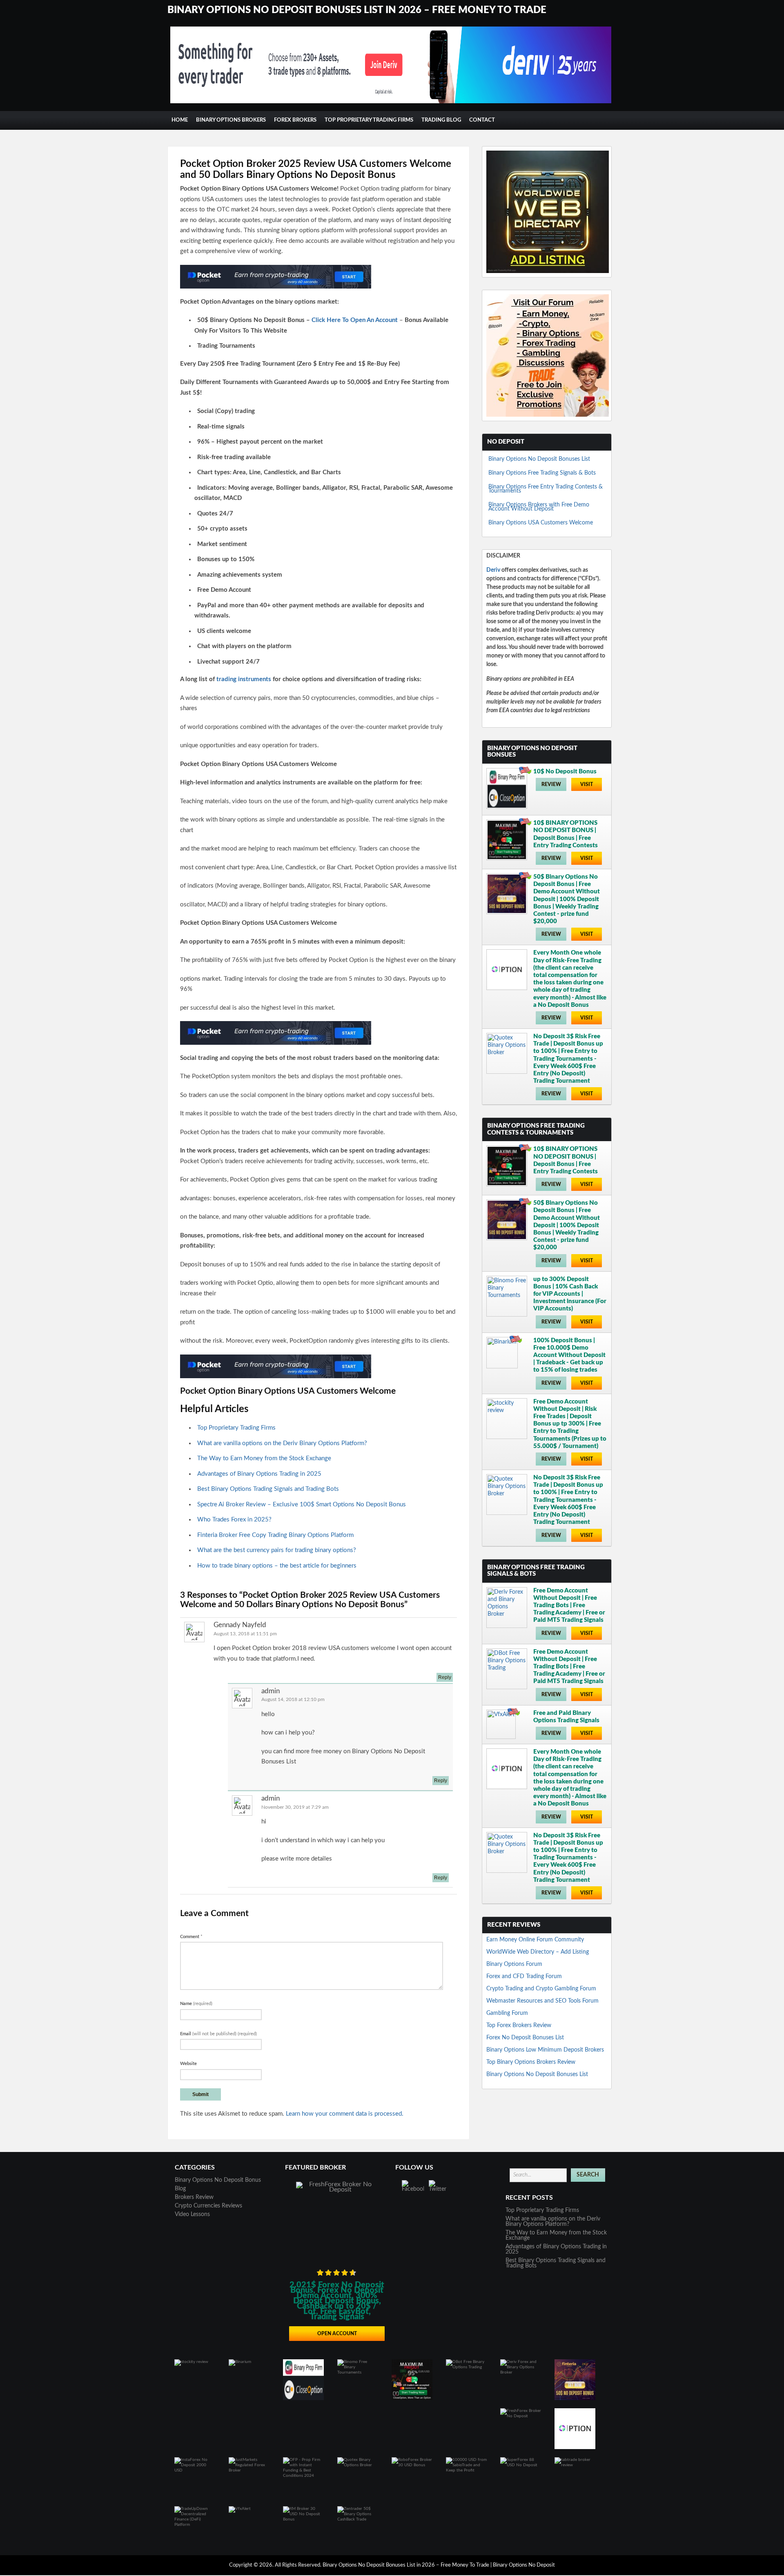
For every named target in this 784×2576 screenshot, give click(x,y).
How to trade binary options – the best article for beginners (277, 1566)
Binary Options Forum (514, 1964)
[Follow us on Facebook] (413, 2191)
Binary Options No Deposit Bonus (218, 2180)
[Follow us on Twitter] (440, 2191)
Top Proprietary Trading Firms (369, 120)
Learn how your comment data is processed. (345, 2114)
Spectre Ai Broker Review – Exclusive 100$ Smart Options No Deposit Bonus (302, 1505)
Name (196, 2004)
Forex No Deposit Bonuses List (525, 2038)
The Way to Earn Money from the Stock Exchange (264, 1458)
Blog (180, 2189)
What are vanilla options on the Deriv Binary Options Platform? (282, 1443)
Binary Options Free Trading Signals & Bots (542, 473)
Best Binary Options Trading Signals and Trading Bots (268, 1489)
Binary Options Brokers (231, 120)
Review (551, 784)
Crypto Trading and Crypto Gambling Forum (541, 1989)
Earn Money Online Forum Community (535, 1940)
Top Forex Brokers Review (519, 2025)
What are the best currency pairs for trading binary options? (277, 1550)
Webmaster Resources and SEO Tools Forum (542, 2001)
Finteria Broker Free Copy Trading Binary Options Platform (275, 1535)
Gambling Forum (507, 2013)
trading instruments (244, 679)
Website (188, 2064)
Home (180, 120)
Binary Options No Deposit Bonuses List (539, 459)
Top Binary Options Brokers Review (531, 2062)
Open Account (337, 2334)
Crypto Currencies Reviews (208, 2206)
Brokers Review (194, 2197)
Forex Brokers (295, 120)
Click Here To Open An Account (355, 320)
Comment (191, 1937)
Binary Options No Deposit (524, 2565)
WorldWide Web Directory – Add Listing (538, 1952)
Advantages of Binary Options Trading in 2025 (259, 1474)
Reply (445, 1677)
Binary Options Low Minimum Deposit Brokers (545, 2050)
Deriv (493, 570)
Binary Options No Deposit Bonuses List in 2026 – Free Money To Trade (357, 10)
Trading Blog (441, 120)
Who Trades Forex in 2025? (234, 1520)
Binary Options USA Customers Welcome (541, 523)
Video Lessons (192, 2214)
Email (218, 2034)
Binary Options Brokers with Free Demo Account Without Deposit (539, 507)
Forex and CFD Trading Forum (524, 1976)
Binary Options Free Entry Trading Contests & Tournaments (546, 489)
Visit (587, 784)
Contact (482, 120)
